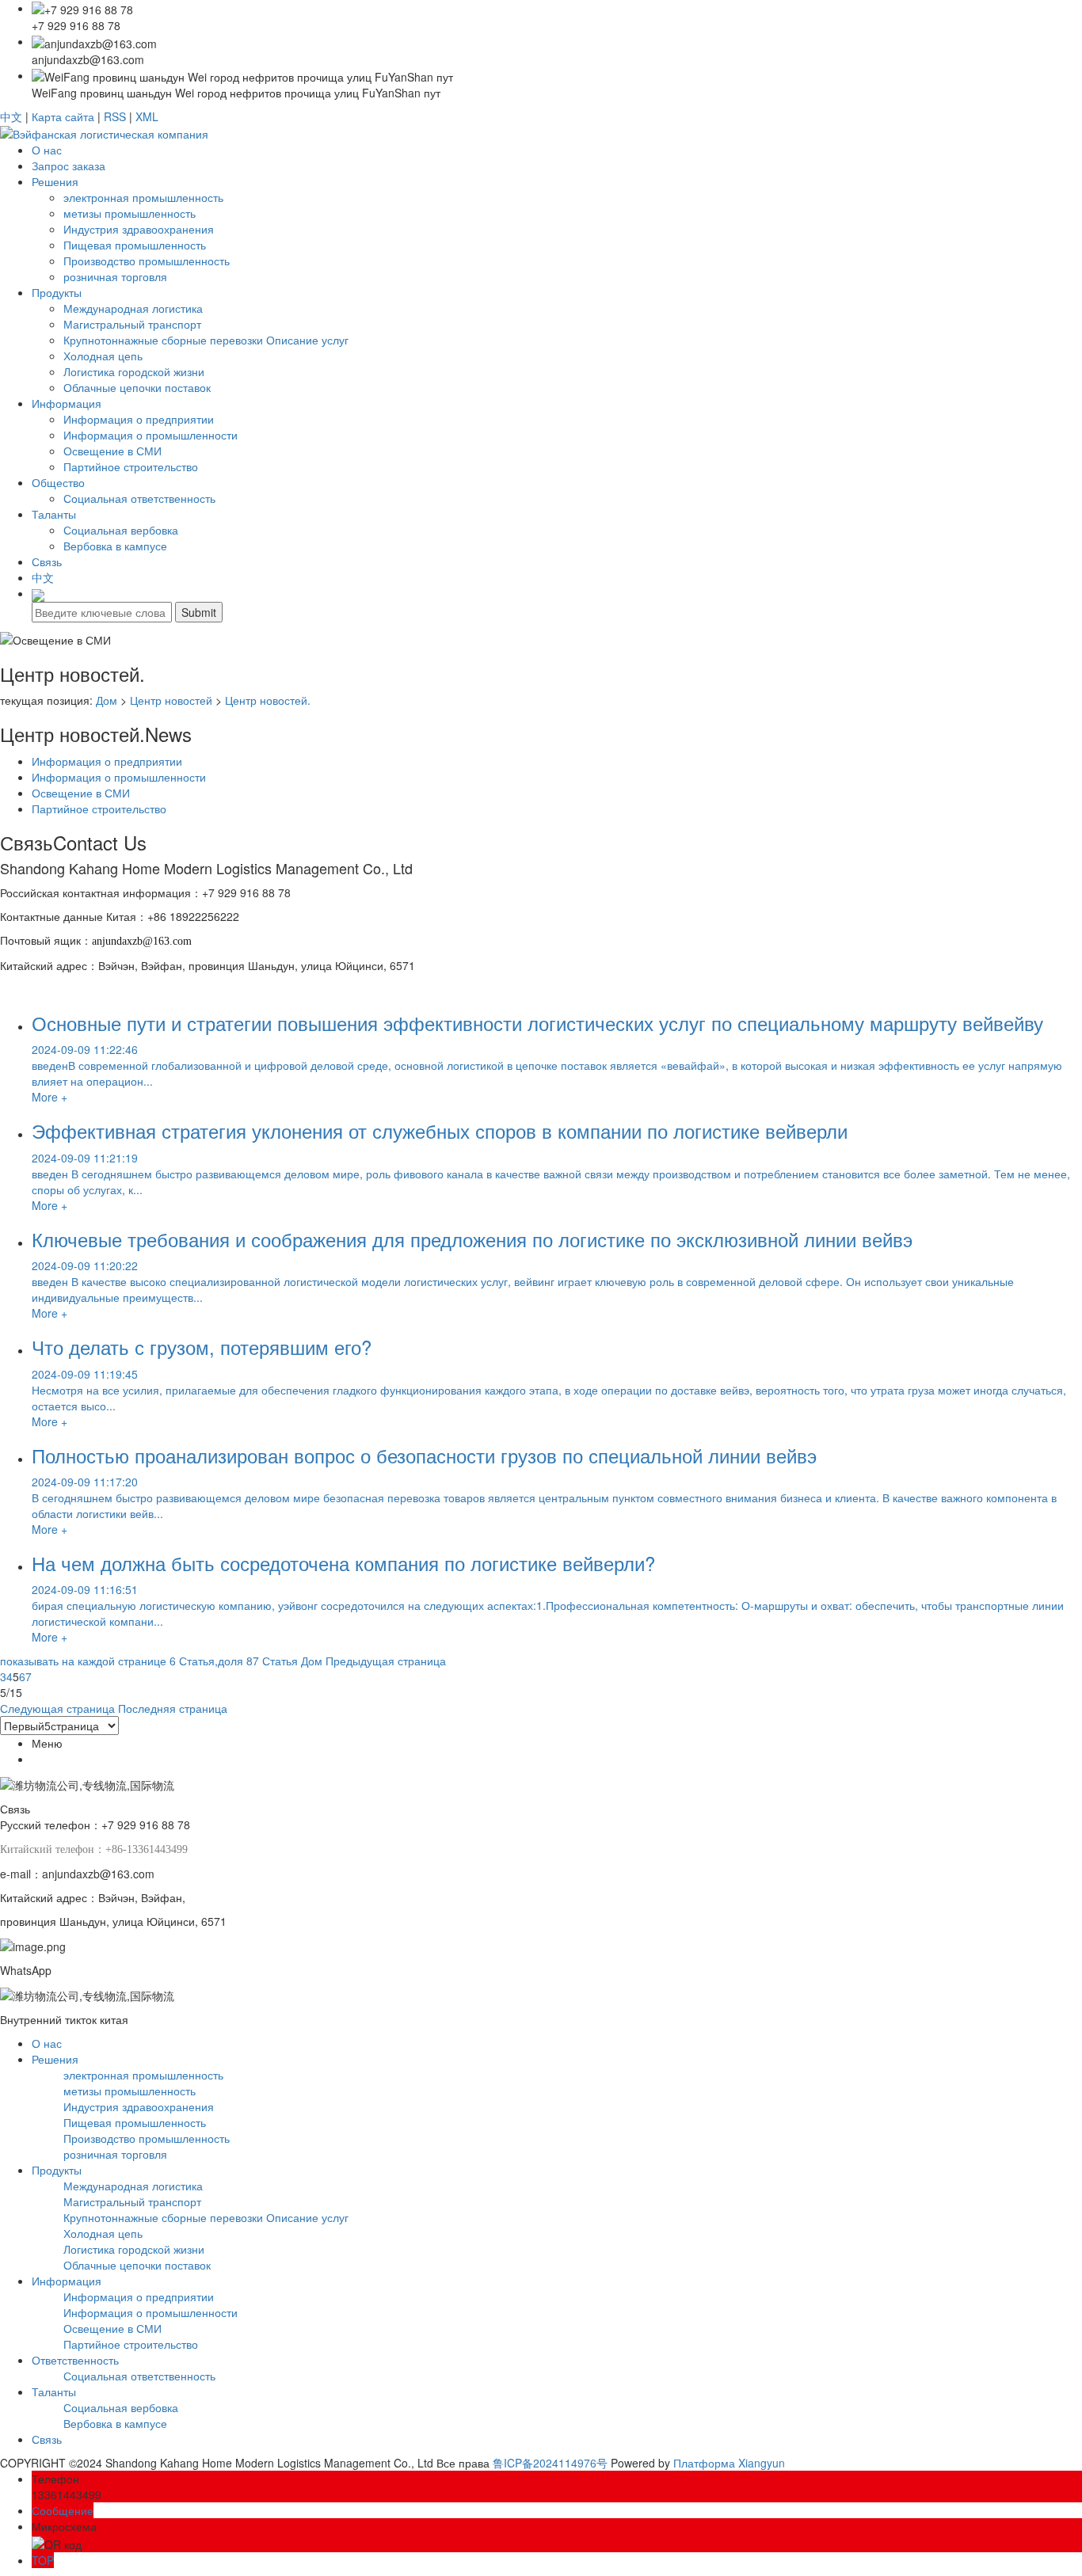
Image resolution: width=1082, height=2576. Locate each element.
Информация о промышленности (150, 435)
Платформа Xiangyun (729, 2463)
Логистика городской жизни (134, 371)
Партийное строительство (131, 466)
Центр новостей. (268, 700)
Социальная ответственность (139, 498)
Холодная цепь (103, 356)
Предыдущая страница (386, 1661)
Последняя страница (173, 1708)
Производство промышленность (147, 261)
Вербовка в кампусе (115, 546)
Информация (67, 403)
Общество (58, 482)
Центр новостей (171, 700)
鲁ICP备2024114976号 (550, 2463)
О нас (47, 150)
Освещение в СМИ (112, 451)
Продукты (57, 292)
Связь (47, 561)
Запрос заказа (69, 166)
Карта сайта (63, 116)
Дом (107, 700)
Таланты (54, 514)
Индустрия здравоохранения (139, 229)
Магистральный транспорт (132, 324)
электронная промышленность (143, 197)
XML (147, 116)
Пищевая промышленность (135, 245)
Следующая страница (57, 1708)
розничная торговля (115, 276)
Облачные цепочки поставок (137, 387)
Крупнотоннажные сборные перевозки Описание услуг (206, 340)
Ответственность (75, 2360)
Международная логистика (133, 308)
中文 (11, 116)
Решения (55, 181)
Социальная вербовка (121, 530)
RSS (115, 116)
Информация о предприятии (139, 419)
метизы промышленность (130, 213)
